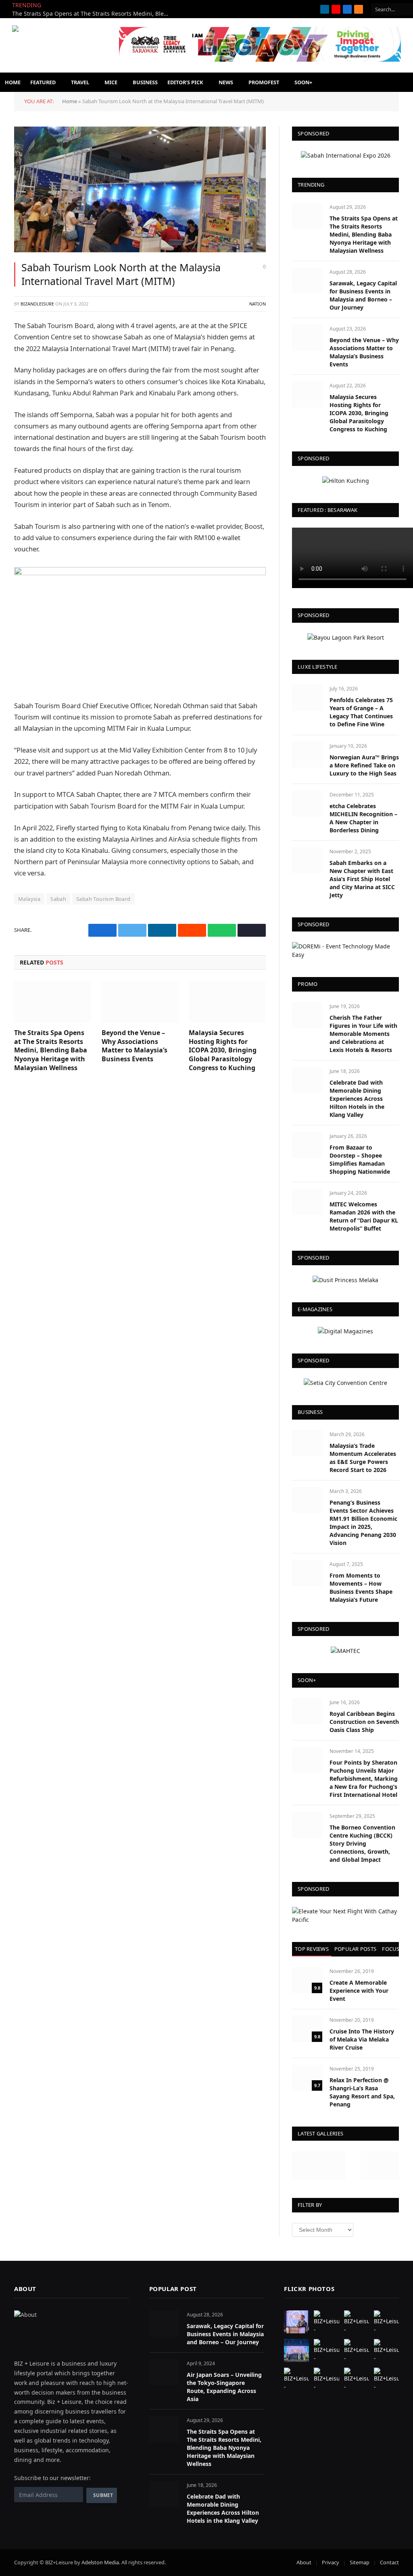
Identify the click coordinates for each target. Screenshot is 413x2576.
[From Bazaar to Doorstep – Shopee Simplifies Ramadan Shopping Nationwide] (307, 1145)
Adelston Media (100, 2562)
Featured (43, 82)
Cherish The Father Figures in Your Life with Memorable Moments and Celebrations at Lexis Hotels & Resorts (363, 1034)
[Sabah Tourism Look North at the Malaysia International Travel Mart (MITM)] (140, 189)
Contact (389, 2562)
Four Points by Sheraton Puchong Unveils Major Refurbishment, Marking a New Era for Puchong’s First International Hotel (364, 1779)
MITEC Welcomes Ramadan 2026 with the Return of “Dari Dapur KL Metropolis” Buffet (364, 1216)
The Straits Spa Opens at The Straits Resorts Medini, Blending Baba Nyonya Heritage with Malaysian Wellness (93, 14)
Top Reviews (312, 1949)
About (304, 2562)
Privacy (331, 2562)
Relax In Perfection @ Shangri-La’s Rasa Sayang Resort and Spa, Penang (362, 2092)
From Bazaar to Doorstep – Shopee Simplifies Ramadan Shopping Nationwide (360, 1159)
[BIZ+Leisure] (63, 46)
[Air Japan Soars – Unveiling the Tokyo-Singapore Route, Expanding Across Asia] (164, 2372)
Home (13, 82)
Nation (258, 304)
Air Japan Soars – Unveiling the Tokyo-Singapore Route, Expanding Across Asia (224, 2387)
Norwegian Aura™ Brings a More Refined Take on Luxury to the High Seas (364, 765)
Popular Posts (355, 1949)
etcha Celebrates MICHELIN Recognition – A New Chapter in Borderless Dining (363, 818)
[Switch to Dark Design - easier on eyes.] (351, 82)
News (226, 82)
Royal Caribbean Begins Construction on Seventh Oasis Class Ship (364, 1722)
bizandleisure (37, 304)
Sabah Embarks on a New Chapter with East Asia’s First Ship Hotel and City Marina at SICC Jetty (362, 879)
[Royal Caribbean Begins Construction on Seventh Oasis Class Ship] (307, 1711)
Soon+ (303, 82)
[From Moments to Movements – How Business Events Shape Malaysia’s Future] (307, 1573)
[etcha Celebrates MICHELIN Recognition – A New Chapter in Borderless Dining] (307, 804)
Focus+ (392, 1949)
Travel (80, 82)
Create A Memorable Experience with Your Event (359, 1991)
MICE (111, 82)
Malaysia (29, 899)
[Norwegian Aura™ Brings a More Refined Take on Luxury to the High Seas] (307, 755)
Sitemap (360, 2562)
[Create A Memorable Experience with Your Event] (307, 1980)
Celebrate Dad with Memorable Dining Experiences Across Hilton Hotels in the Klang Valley (357, 1099)
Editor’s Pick (185, 82)
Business (145, 82)
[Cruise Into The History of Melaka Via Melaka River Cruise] (307, 2029)
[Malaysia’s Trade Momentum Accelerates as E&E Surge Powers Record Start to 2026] (307, 1443)
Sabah (58, 899)
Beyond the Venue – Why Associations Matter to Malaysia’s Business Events (135, 1046)
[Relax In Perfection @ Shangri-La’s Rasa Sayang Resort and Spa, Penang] (307, 2078)
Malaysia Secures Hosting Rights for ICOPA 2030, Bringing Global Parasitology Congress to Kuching (223, 1050)
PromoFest (264, 82)
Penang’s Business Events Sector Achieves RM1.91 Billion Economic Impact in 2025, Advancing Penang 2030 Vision (363, 1523)
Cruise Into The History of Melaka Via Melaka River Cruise (362, 2039)
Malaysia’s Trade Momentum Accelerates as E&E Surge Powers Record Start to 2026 (363, 1458)
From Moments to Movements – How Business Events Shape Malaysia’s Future (361, 1587)
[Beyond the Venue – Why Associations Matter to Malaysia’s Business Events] (140, 1001)
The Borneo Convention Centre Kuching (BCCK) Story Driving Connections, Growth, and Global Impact (362, 1843)
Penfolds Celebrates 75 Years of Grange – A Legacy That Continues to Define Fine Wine (361, 712)
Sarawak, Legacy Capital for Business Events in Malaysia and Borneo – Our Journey (363, 295)
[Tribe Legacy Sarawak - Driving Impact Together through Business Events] (260, 60)
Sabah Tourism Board (103, 899)
